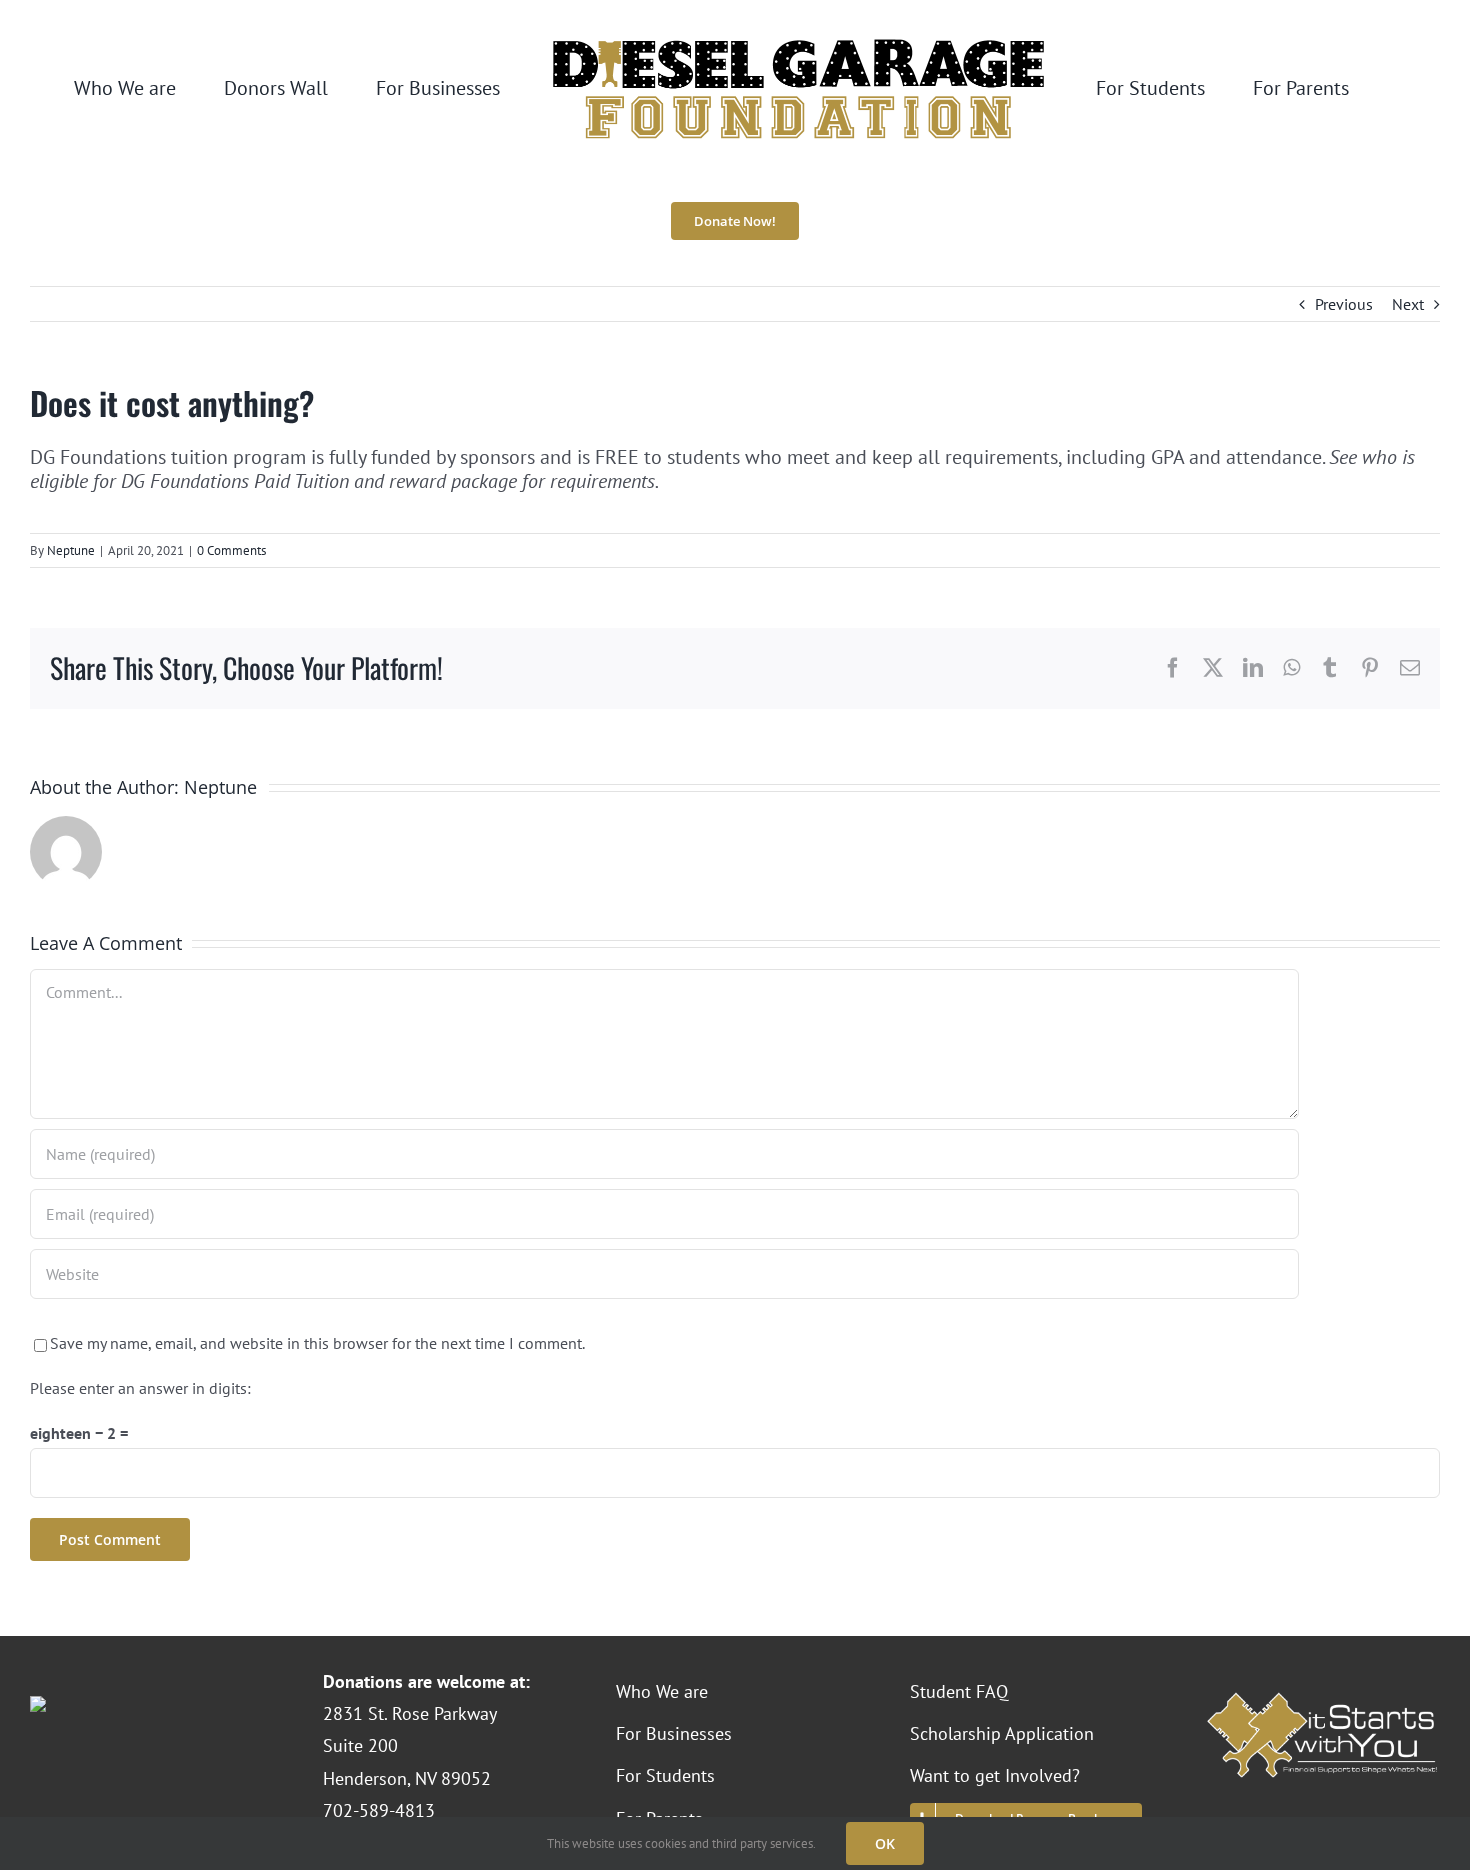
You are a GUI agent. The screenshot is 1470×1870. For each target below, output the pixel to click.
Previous (1344, 304)
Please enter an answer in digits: (140, 1388)
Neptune (71, 550)
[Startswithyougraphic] (1321, 1696)
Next (1408, 304)
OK (885, 1843)
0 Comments (231, 550)
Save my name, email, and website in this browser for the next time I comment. (317, 1343)
